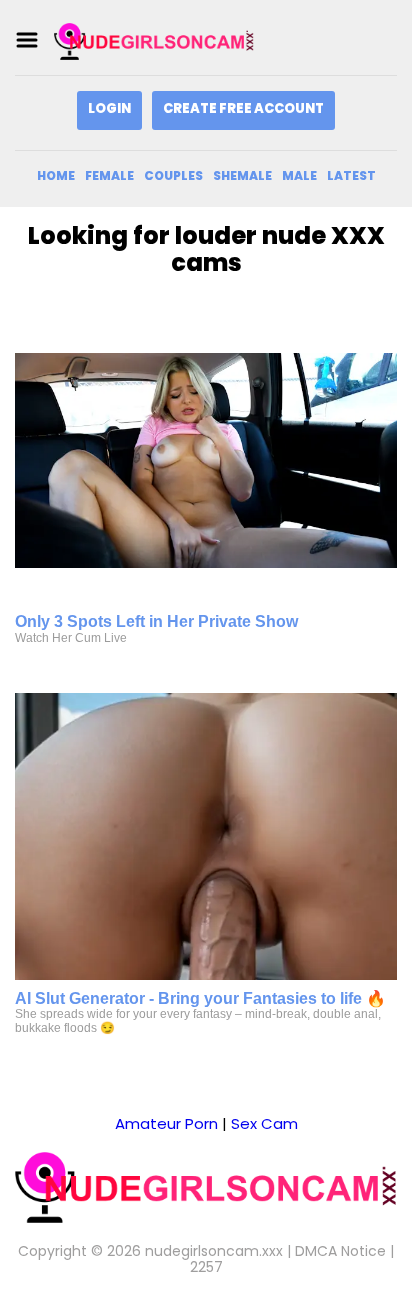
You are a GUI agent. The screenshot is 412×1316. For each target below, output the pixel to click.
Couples (173, 175)
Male (299, 175)
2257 (206, 1267)
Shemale (242, 175)
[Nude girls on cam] (154, 40)
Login (109, 108)
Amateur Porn (166, 1123)
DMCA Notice (340, 1251)
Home (56, 175)
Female (109, 175)
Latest (351, 175)
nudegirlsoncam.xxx (214, 1251)
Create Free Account (243, 108)
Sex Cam (264, 1123)
